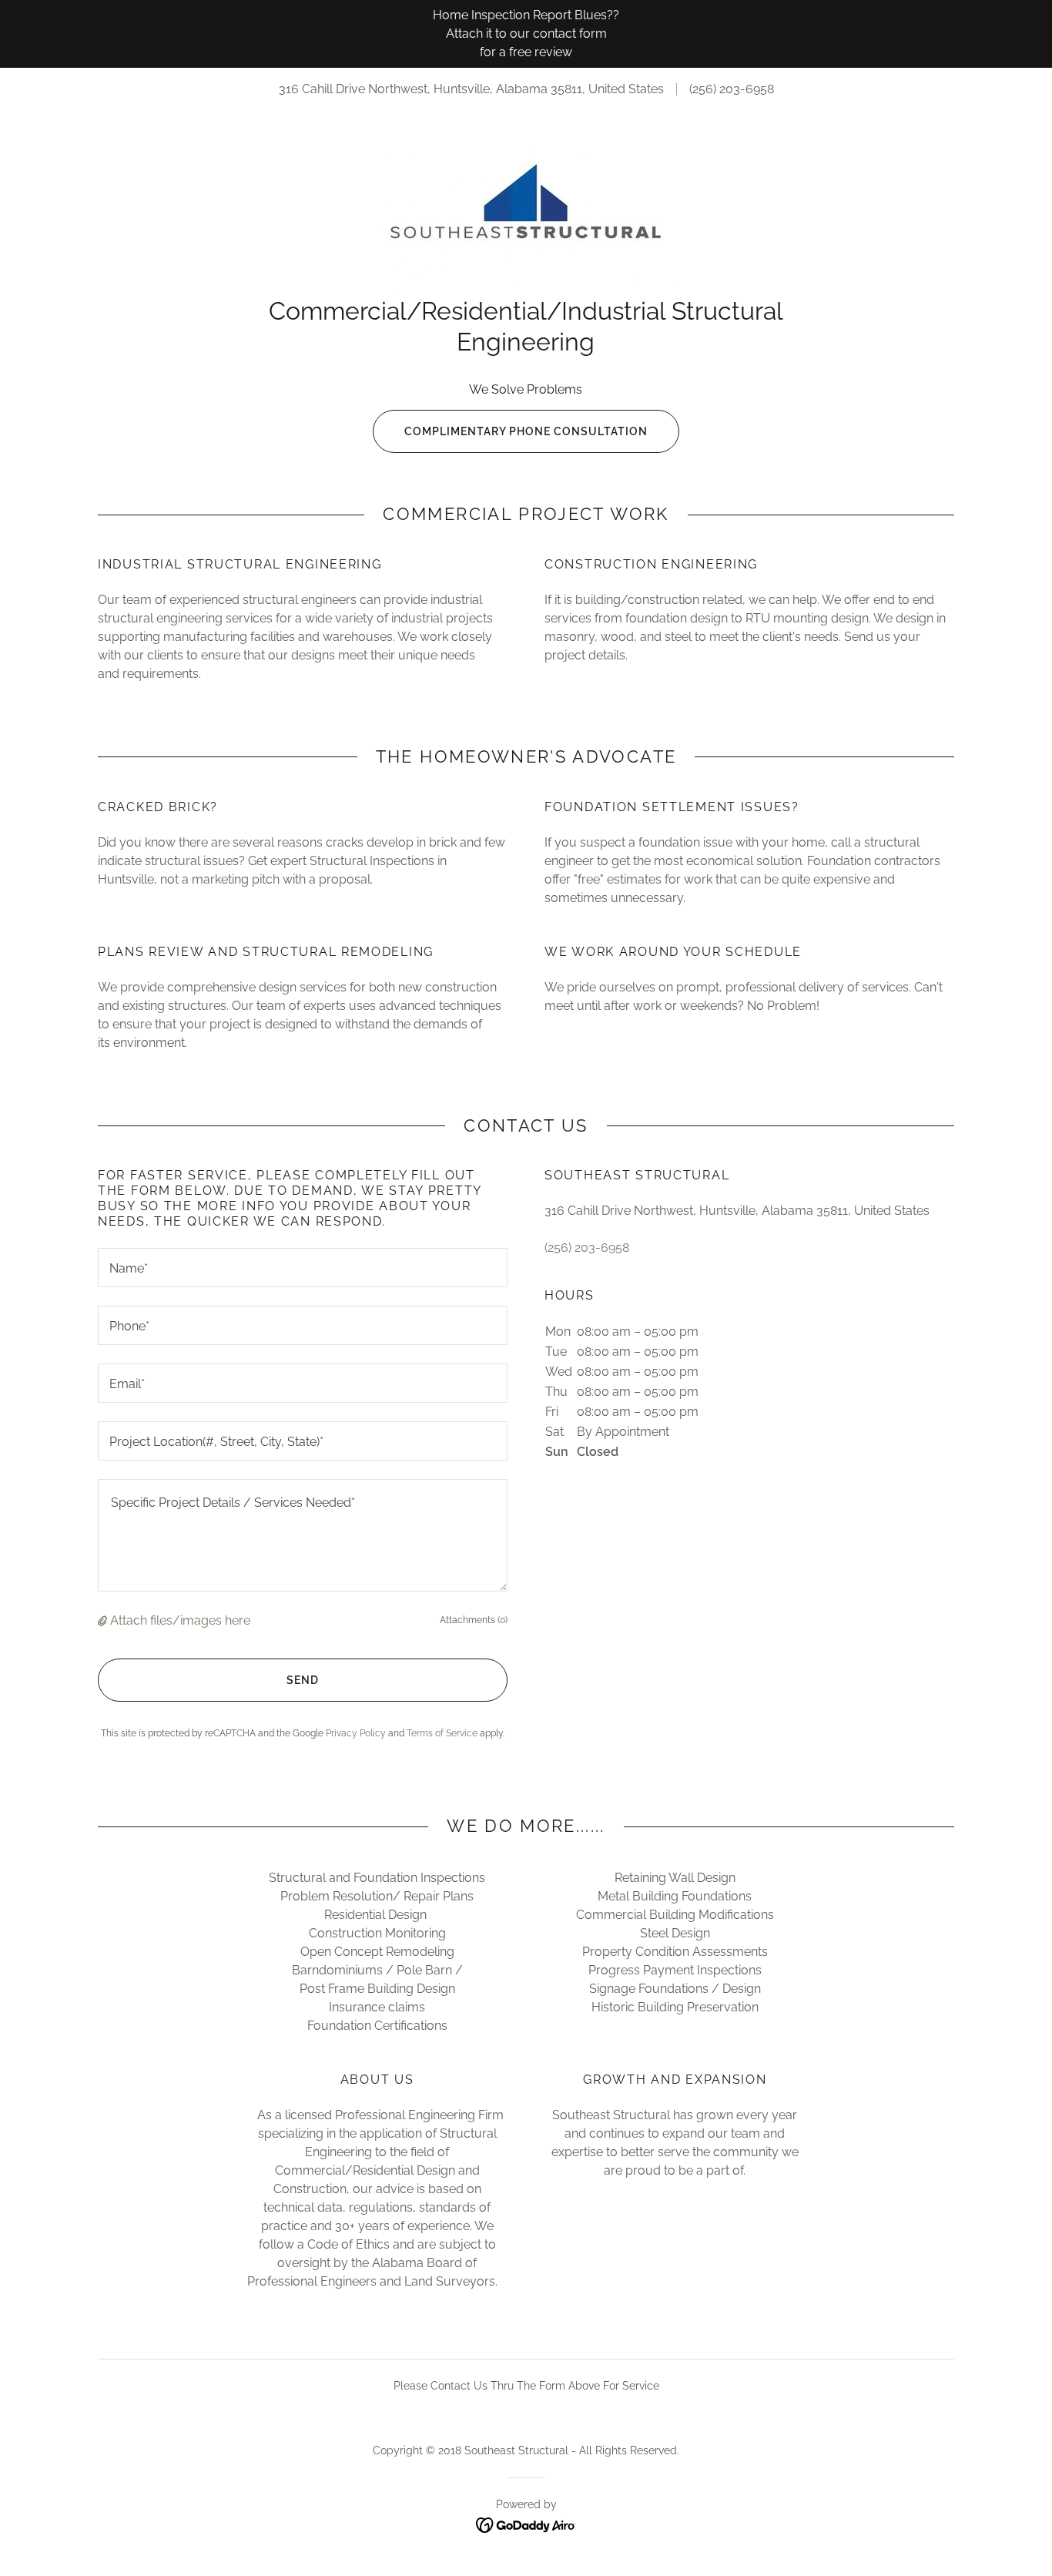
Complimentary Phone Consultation (526, 431)
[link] (526, 211)
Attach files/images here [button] (180, 1620)
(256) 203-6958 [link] (732, 89)
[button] (104, 1620)
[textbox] (303, 1268)
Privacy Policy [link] (356, 1733)
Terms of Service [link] (442, 1733)
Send (303, 1680)
